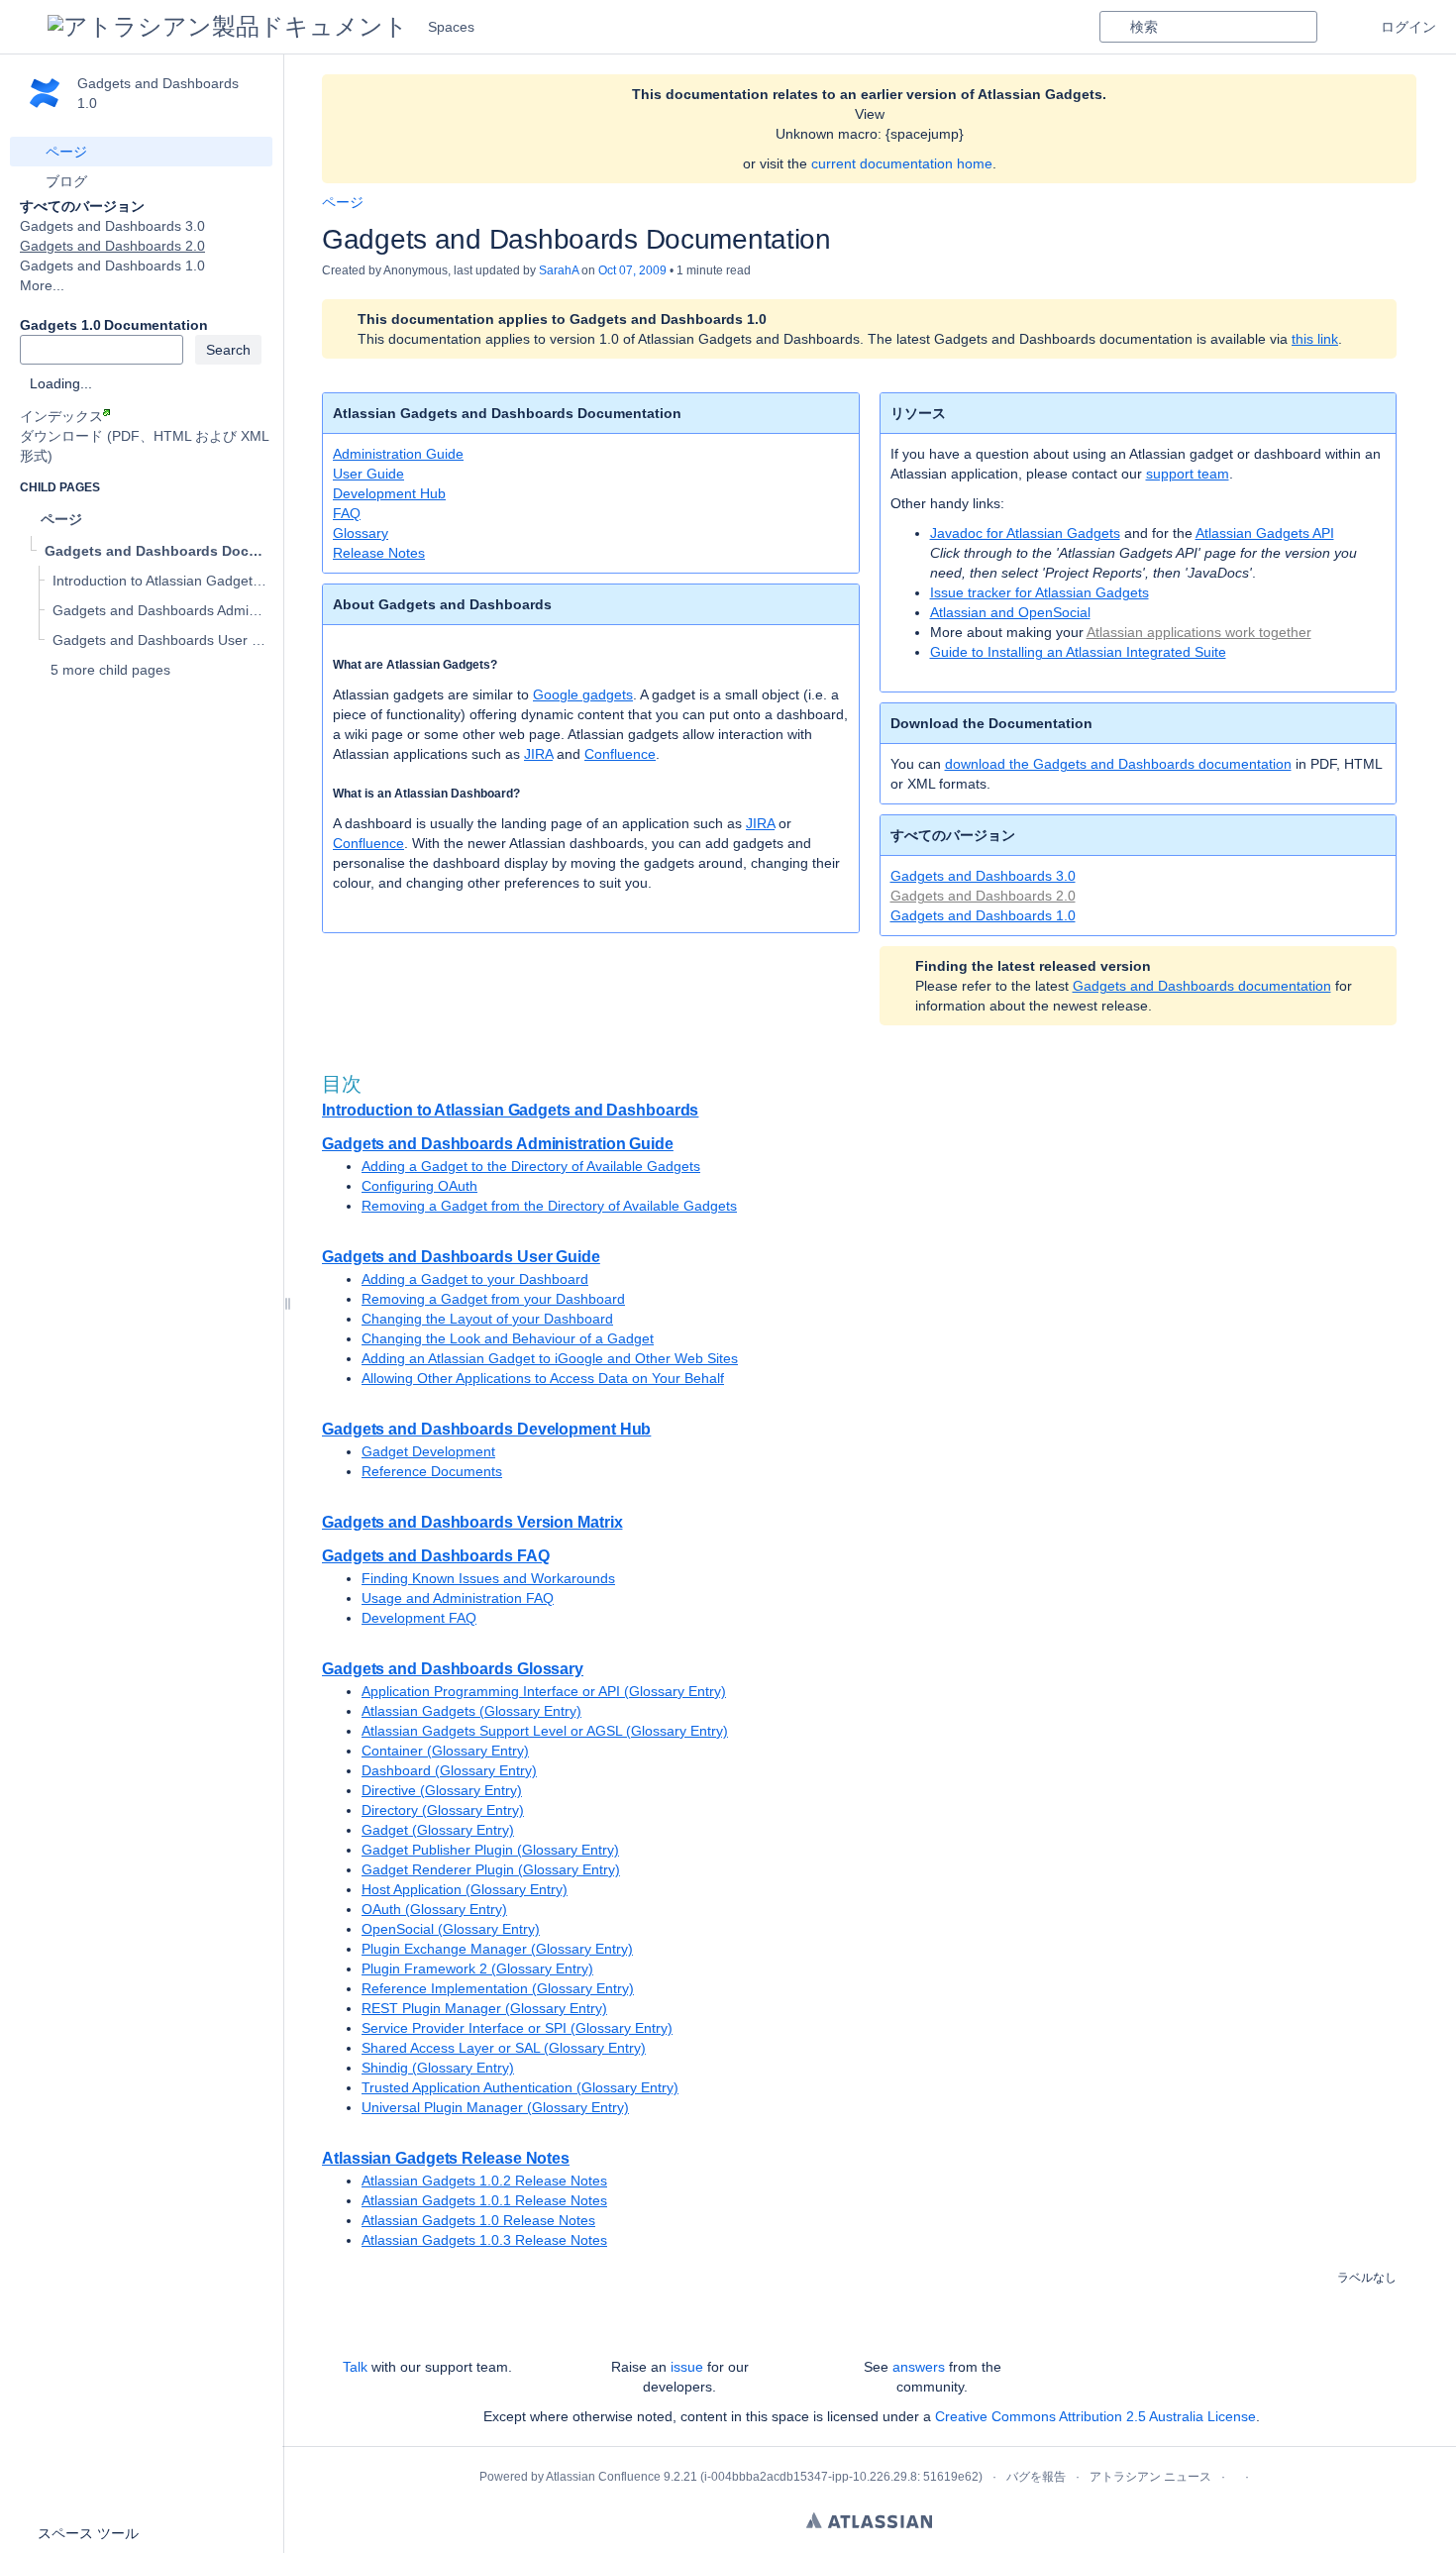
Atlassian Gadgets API (1265, 533)
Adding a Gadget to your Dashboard (475, 1279)
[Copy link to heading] (503, 665)
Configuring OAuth (419, 1186)
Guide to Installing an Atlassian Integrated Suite (1078, 652)
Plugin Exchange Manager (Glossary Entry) (497, 1949)
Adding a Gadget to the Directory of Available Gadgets (531, 1166)
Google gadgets (583, 694)
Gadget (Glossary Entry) (438, 1830)
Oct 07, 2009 (632, 270)
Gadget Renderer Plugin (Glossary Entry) (491, 1869)
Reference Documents (432, 1471)
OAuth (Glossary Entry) (434, 1909)
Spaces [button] (451, 27)
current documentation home (902, 163)
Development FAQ (419, 1618)
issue (687, 2367)
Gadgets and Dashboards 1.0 (112, 266)
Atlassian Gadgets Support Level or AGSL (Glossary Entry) (545, 1731)
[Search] (1114, 27)
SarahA (559, 270)
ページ (343, 202)
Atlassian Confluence (603, 2477)
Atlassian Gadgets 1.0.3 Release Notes (484, 2240)
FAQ (347, 513)
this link (1315, 339)
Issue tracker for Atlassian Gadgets (1040, 592)
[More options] (1407, 202)
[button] (24, 27)
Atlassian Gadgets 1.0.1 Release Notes (484, 2200)
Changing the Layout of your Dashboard (487, 1319)
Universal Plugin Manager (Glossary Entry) (495, 2107)
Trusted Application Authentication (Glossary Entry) (520, 2087)
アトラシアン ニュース (1150, 2477)
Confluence (620, 754)
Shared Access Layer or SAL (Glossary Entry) (504, 2048)
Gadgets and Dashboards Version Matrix (472, 1522)
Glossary (361, 533)
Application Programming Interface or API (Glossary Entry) (544, 1691)
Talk (355, 2367)
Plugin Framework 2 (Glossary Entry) (477, 1968)
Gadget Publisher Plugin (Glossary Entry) (490, 1850)
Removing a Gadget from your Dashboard (493, 1299)
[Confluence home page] (228, 27)
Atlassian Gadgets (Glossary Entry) (471, 1711)
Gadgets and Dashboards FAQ (436, 1556)
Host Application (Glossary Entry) (465, 1889)
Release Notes (379, 553)
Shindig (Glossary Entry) (438, 2068)
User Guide (368, 474)
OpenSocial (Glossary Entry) (451, 1929)
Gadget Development (428, 1451)
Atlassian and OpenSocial (1010, 612)
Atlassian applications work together (1199, 632)
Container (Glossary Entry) (445, 1751)
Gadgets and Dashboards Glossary (453, 1669)
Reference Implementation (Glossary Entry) (498, 1988)
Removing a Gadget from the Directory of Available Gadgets (549, 1206)
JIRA (538, 754)
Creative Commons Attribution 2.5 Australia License (1095, 2416)
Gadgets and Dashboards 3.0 (112, 226)
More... (42, 285)
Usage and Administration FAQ (458, 1598)
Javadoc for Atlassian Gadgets (1025, 533)
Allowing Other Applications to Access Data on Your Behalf (543, 1378)
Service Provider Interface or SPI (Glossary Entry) (517, 2028)
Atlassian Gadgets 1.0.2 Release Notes (484, 2181)
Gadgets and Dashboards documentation (1202, 986)
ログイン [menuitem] (1408, 27)
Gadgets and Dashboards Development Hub (486, 1429)
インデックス (61, 416)
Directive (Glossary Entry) (442, 1790)
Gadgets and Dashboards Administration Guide (498, 1144)
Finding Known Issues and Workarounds (488, 1578)
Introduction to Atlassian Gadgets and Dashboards (510, 1110)
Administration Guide (398, 454)
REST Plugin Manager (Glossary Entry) (484, 2008)
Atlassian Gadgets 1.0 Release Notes (478, 2220)
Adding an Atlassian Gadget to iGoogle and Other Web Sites (550, 1358)
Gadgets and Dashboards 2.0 (112, 246)
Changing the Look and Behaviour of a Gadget (508, 1338)
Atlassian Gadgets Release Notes (446, 2158)
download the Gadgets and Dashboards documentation (1118, 764)
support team (1188, 474)
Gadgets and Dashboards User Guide (461, 1257)
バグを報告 (1036, 2477)
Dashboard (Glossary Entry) (449, 1770)
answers (919, 2367)
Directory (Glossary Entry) (443, 1810)
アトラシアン (869, 2520)
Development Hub (389, 493)
